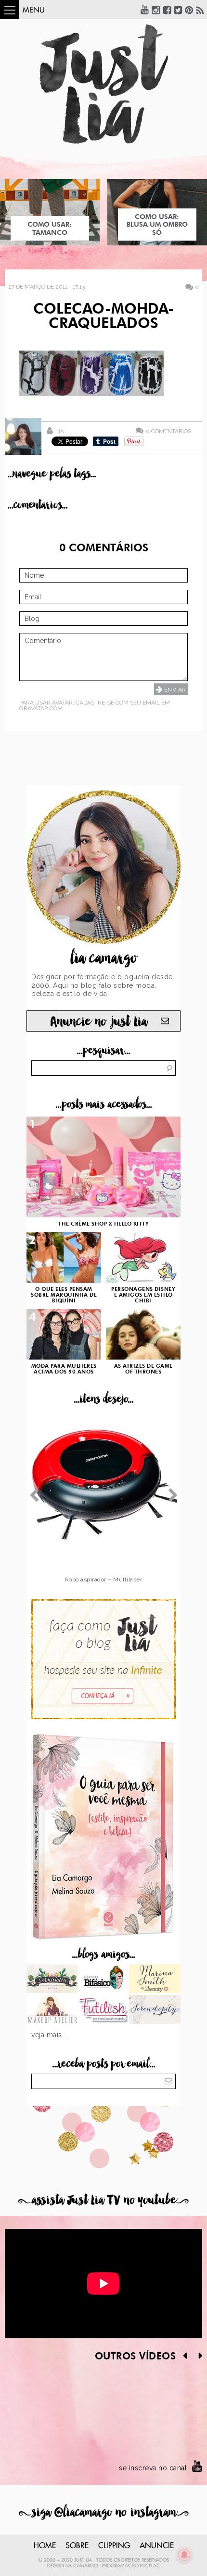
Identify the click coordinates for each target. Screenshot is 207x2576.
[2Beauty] (155, 1980)
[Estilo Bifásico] (104, 1980)
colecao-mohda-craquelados (104, 317)
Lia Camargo (82, 2566)
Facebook (167, 10)
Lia (60, 431)
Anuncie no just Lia (99, 1022)
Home (45, 2546)
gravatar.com (41, 708)
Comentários (168, 431)
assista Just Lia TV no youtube (103, 2200)
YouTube (145, 10)
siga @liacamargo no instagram (104, 2512)
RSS (200, 10)
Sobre (77, 2546)
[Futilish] (104, 2010)
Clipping (114, 2546)
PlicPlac (150, 2566)
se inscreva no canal (153, 2468)
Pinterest (189, 10)
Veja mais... (49, 2035)
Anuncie (157, 2546)
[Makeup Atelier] (52, 2010)
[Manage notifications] (184, 2555)
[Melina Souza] (155, 2010)
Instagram (156, 10)
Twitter (178, 10)
